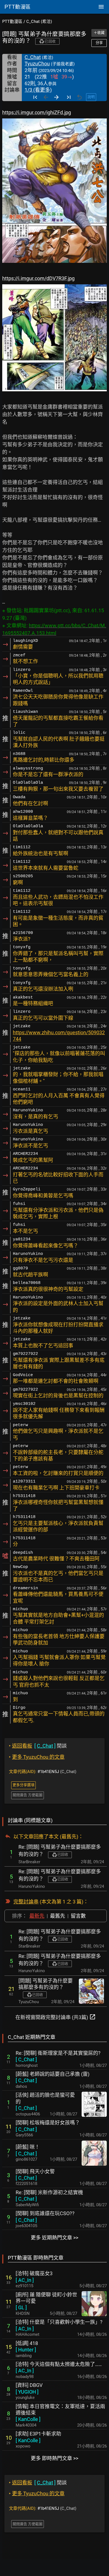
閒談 (38, 1746)
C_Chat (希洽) (39, 22)
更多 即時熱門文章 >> (54, 2458)
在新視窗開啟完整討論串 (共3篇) (56, 2017)
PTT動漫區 (12, 22)
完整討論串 (26, 1902)
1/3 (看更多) (38, 90)
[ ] (26, 2059)
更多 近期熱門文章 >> (54, 2238)
